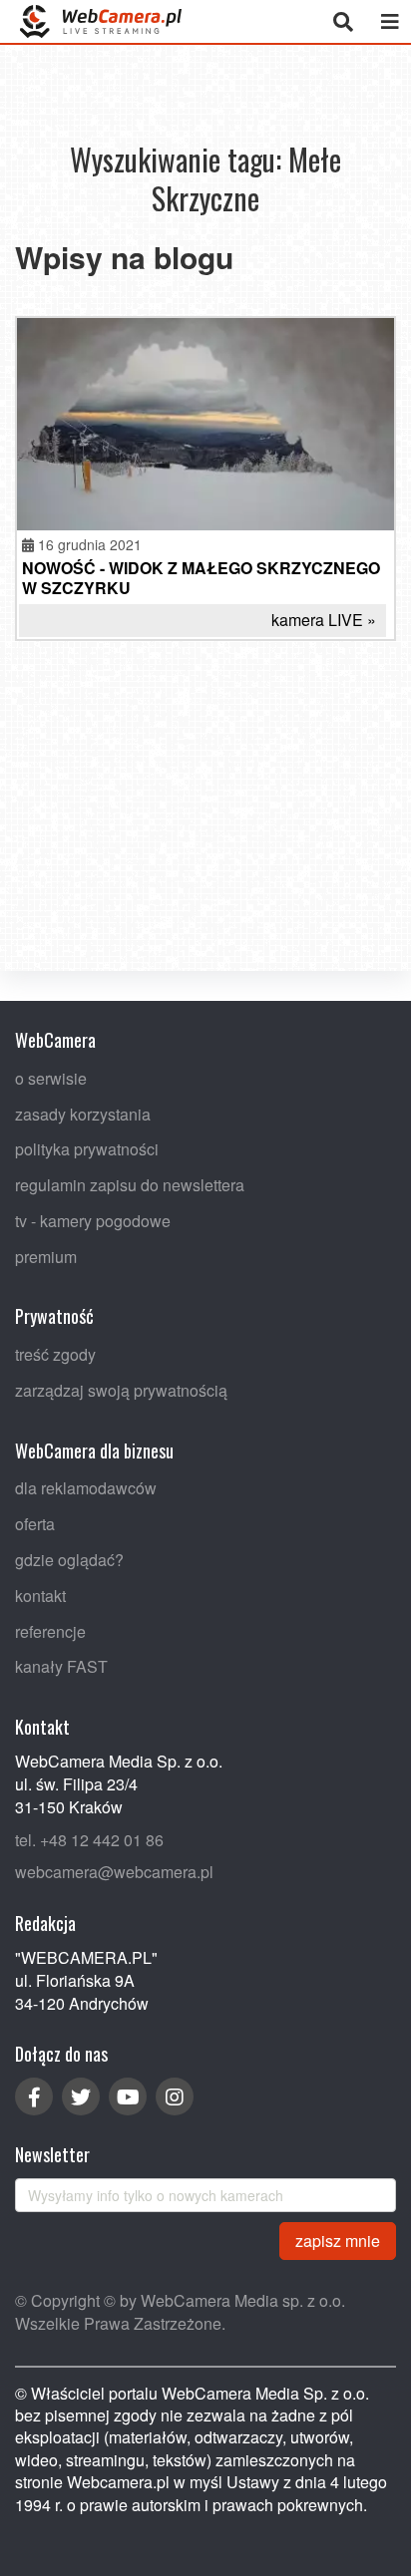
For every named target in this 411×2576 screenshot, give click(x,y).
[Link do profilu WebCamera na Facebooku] (34, 2096)
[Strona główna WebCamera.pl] (101, 21)
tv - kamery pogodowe (93, 1221)
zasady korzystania (83, 1113)
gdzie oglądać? (69, 1560)
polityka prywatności (87, 1149)
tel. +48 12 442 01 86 (89, 1839)
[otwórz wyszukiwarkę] (343, 21)
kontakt (40, 1596)
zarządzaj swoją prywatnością (121, 1390)
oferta (35, 1524)
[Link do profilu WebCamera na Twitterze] (81, 2096)
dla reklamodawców (86, 1488)
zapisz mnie (338, 2240)
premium (46, 1257)
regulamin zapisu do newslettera (130, 1185)
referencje (50, 1631)
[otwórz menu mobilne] (390, 21)
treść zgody (55, 1354)
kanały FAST (61, 1666)
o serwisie (51, 1078)
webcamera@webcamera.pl (114, 1872)
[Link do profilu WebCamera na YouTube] (128, 2096)
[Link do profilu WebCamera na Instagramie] (175, 2096)
